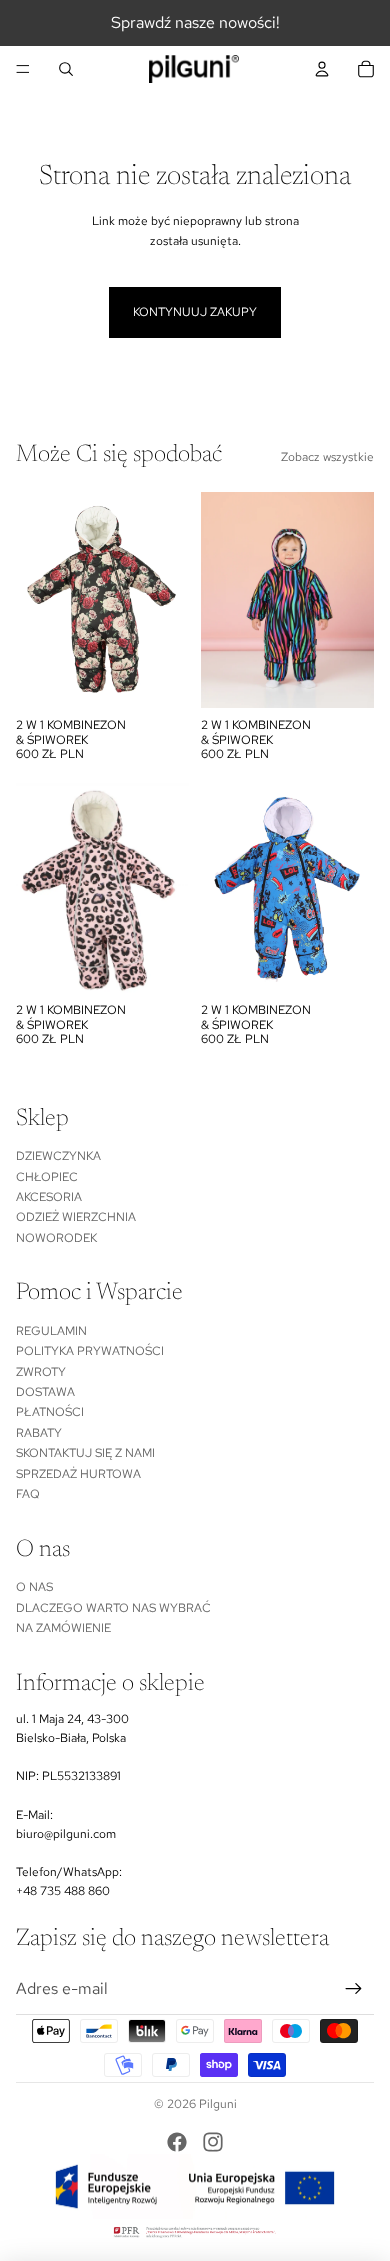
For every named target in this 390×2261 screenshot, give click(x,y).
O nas (34, 1587)
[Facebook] (177, 2142)
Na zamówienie (63, 1628)
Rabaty (39, 1433)
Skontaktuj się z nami (85, 1453)
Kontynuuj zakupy (195, 312)
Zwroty (41, 1372)
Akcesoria (49, 1197)
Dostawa (45, 1392)
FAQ (28, 1494)
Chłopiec (47, 1177)
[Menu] (23, 69)
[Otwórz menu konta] (322, 69)
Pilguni (218, 2104)
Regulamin (51, 1331)
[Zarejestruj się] (354, 1989)
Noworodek (56, 1238)
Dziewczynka (58, 1156)
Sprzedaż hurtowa (78, 1474)
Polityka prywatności (90, 1351)
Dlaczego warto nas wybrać (113, 1608)
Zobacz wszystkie (327, 457)
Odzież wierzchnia (76, 1217)
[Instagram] (213, 2142)
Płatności (50, 1412)
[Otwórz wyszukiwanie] (66, 69)
